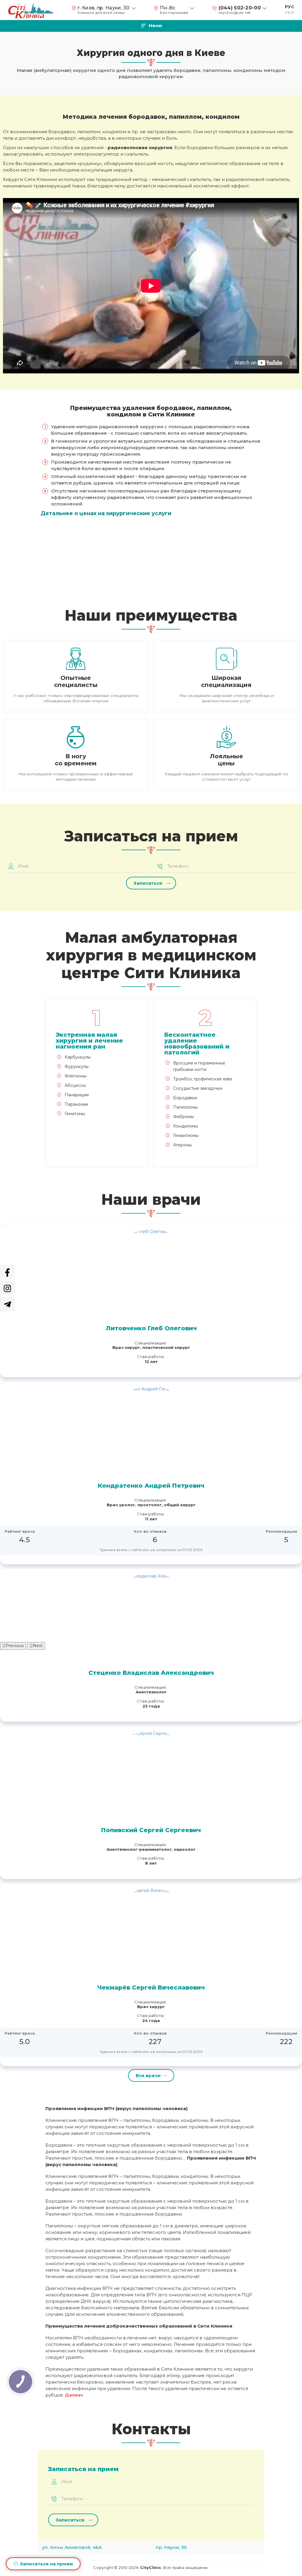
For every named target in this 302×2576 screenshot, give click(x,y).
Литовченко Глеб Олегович (151, 1328)
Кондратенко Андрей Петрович (151, 1486)
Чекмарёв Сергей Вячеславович (151, 1987)
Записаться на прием (46, 2564)
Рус (290, 7)
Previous (15, 1646)
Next (38, 1646)
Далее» (74, 2395)
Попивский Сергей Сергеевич (151, 1830)
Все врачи (148, 2075)
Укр (290, 13)
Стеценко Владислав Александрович (151, 1673)
